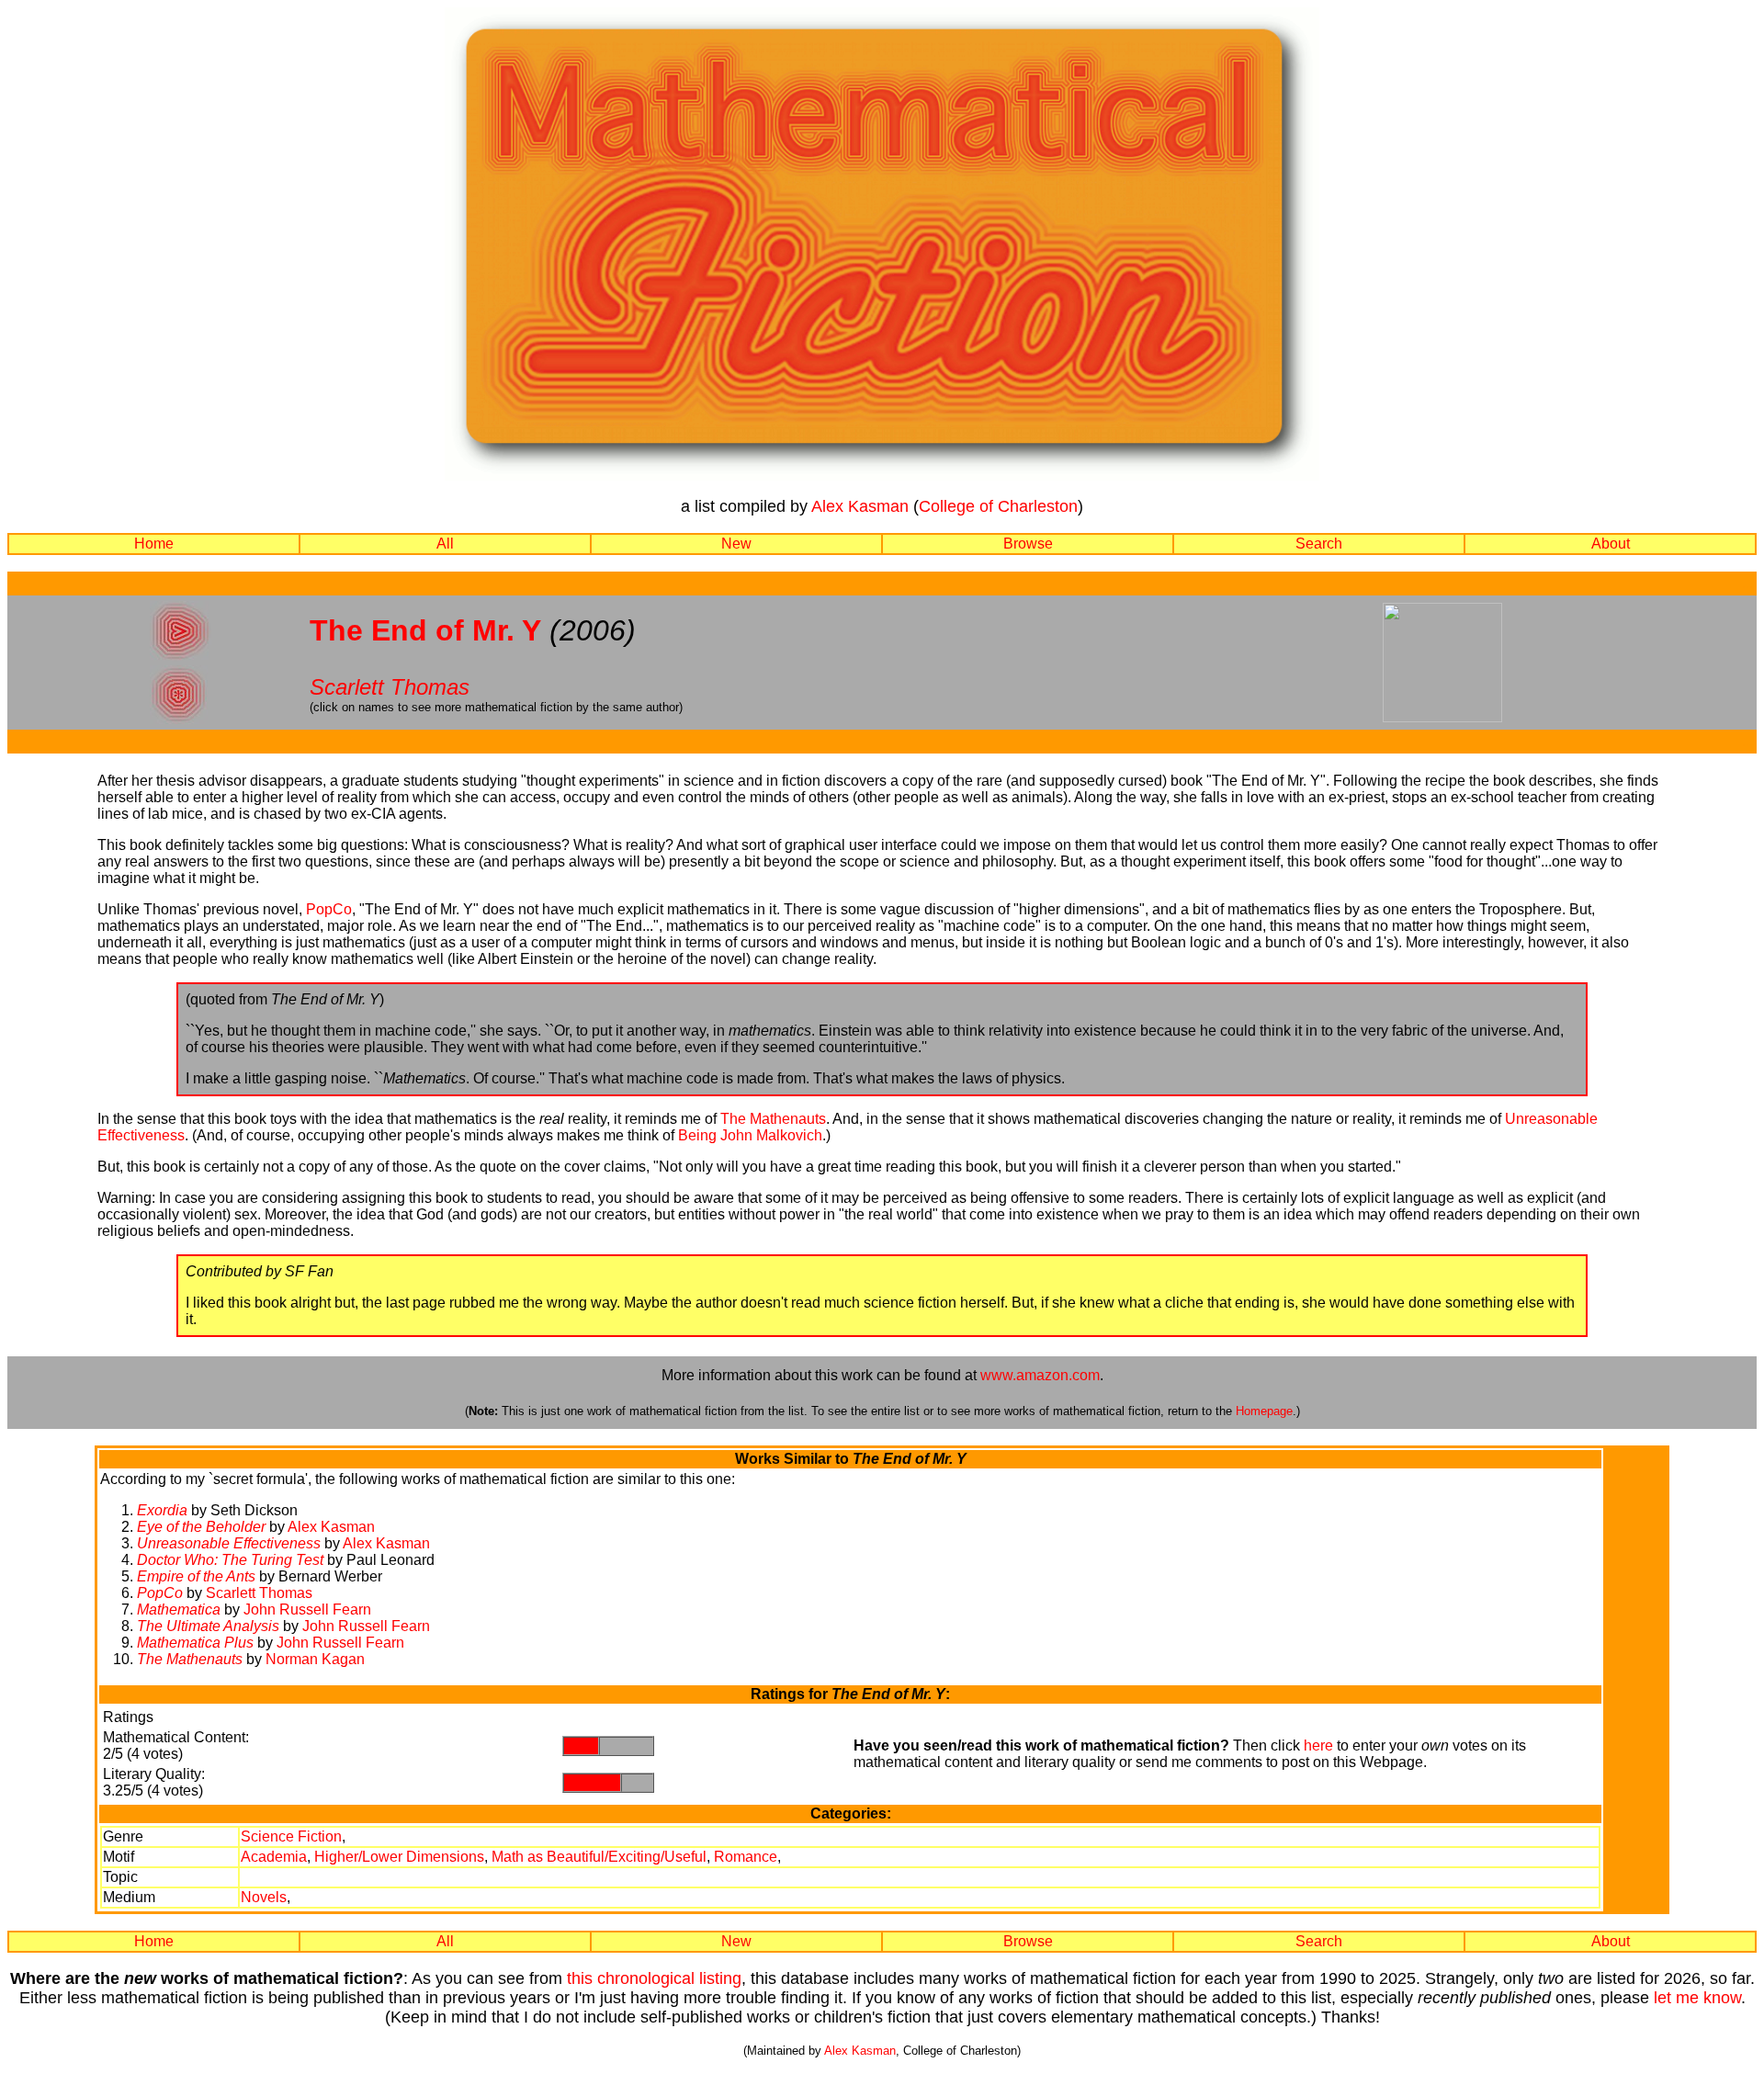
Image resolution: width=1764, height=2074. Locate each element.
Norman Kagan (315, 1659)
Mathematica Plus (195, 1643)
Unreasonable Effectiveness (229, 1543)
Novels (264, 1897)
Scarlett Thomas (390, 687)
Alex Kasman (860, 506)
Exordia (162, 1510)
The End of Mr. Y (425, 630)
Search (1319, 544)
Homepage (1264, 1411)
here (1318, 1745)
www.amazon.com (1040, 1375)
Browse (1028, 544)
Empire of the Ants (196, 1576)
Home (154, 544)
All (445, 544)
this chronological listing (654, 1978)
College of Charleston (998, 506)
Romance (746, 1857)
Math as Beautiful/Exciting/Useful (599, 1857)
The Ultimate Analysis (208, 1626)
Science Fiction (291, 1836)
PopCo (329, 909)
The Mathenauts (773, 1119)
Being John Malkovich (750, 1135)
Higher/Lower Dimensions (399, 1857)
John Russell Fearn (307, 1609)
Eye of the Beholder (201, 1527)
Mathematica (179, 1609)
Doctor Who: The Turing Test (230, 1560)
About (1611, 544)
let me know (1697, 1998)
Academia (274, 1857)
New (736, 544)
